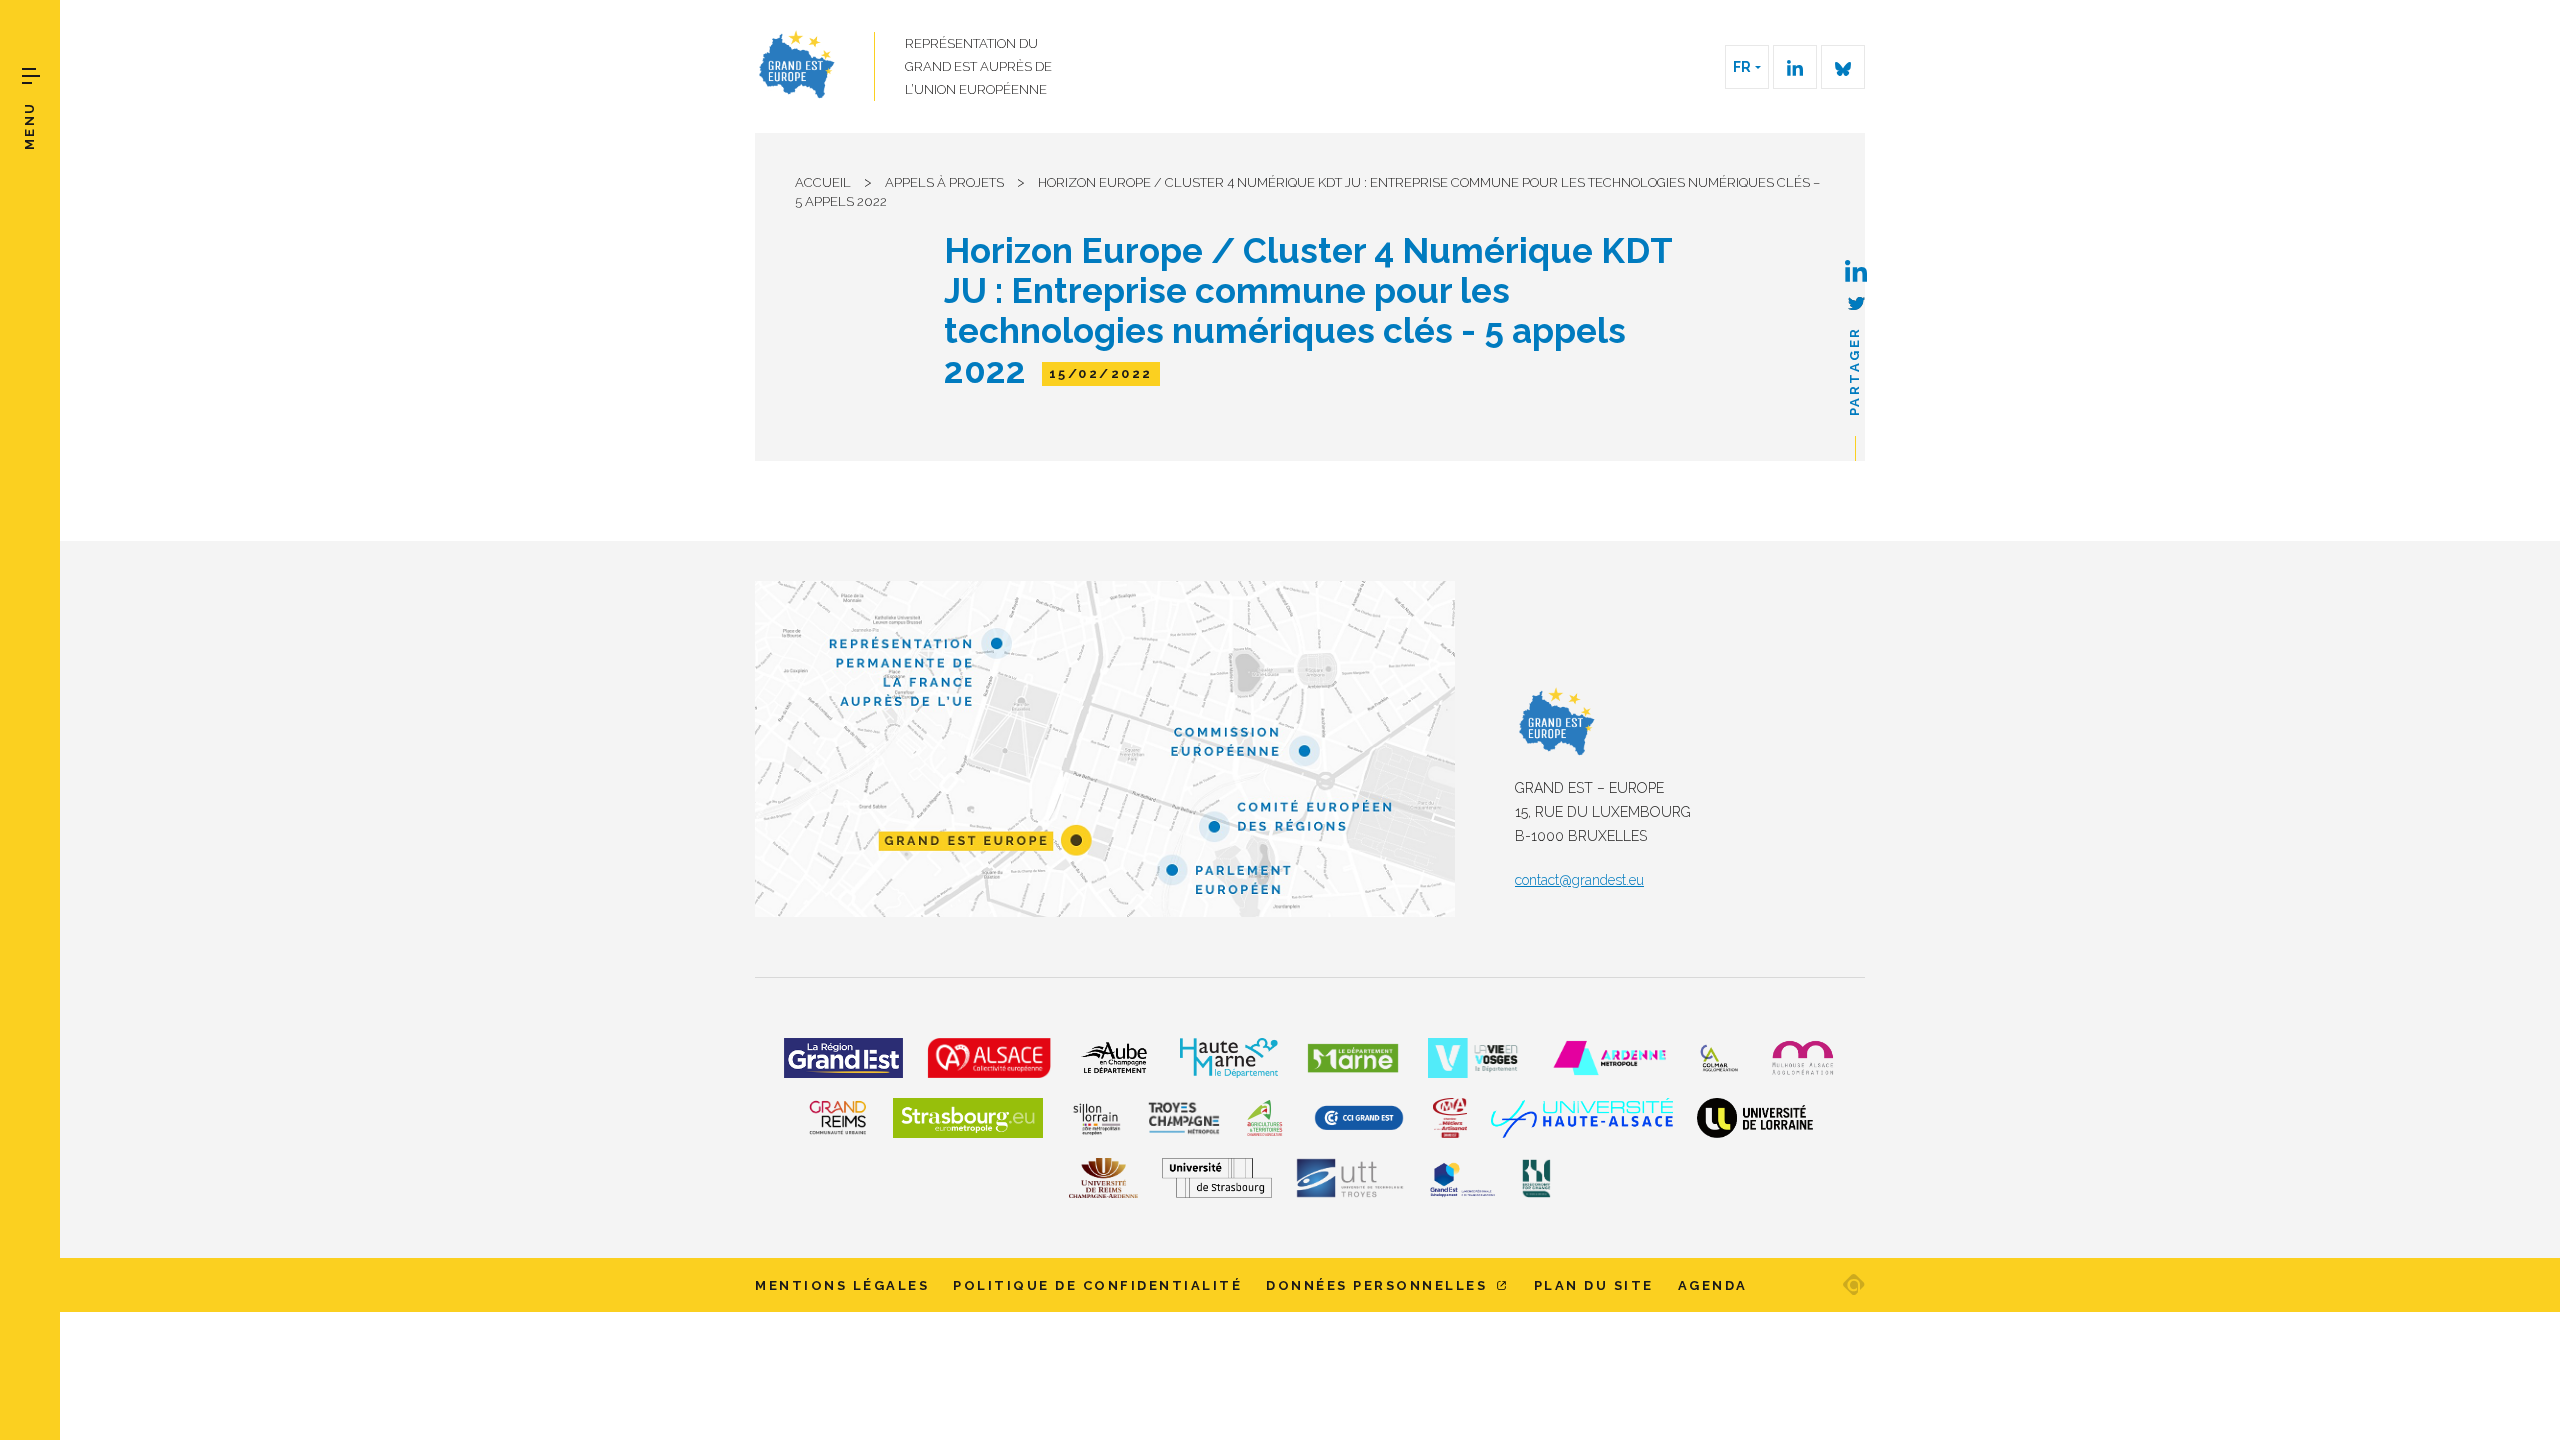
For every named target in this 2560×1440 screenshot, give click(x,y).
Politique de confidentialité (1097, 1285)
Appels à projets (944, 182)
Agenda (1713, 1285)
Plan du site (1594, 1285)
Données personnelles (1379, 1285)
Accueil (823, 182)
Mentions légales (842, 1285)
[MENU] (31, 76)
